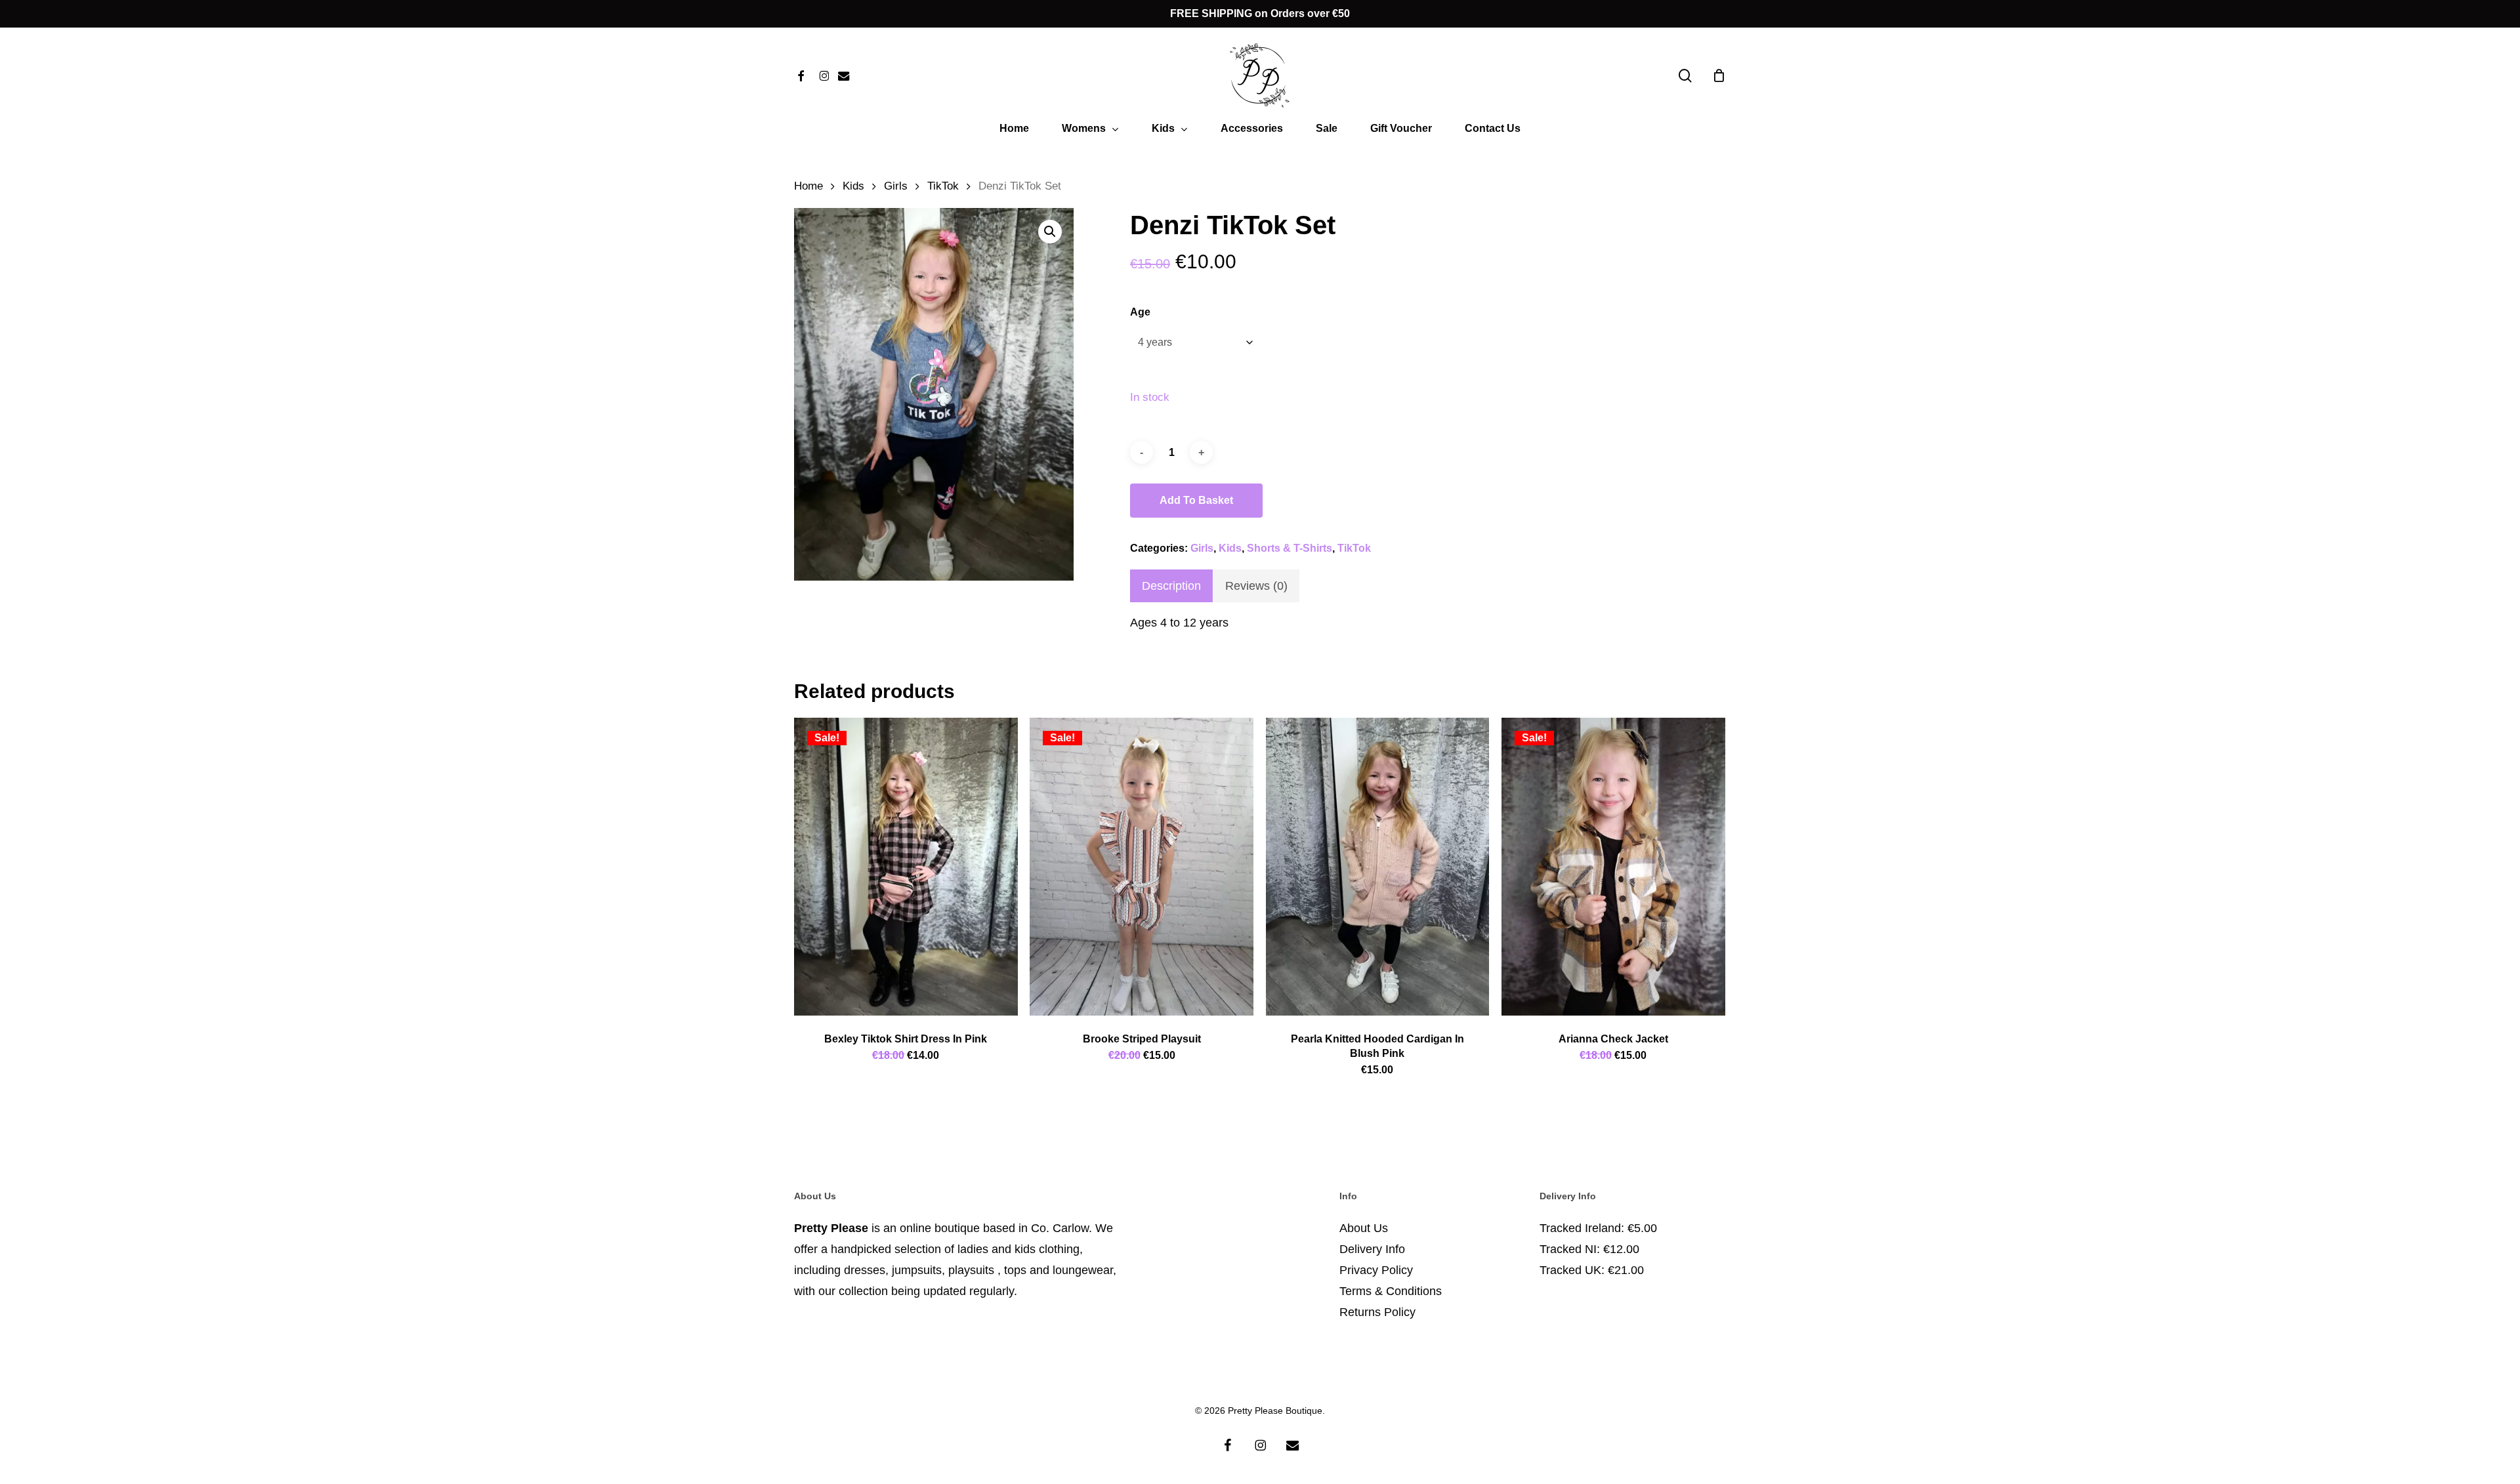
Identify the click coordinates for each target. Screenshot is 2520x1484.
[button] (1050, 232)
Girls (896, 186)
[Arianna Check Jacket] (1613, 867)
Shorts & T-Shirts (1290, 548)
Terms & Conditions (1391, 1291)
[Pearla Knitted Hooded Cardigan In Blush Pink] (1378, 867)
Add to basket (1196, 500)
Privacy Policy (1376, 1270)
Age (1140, 312)
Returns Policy (1377, 1312)
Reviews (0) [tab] (1256, 586)
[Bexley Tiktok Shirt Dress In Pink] (906, 867)
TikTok (943, 186)
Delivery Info (1372, 1249)
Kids (853, 186)
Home (808, 186)
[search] (1685, 76)
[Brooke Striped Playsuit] (1142, 867)
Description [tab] (1171, 586)
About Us (1364, 1228)
